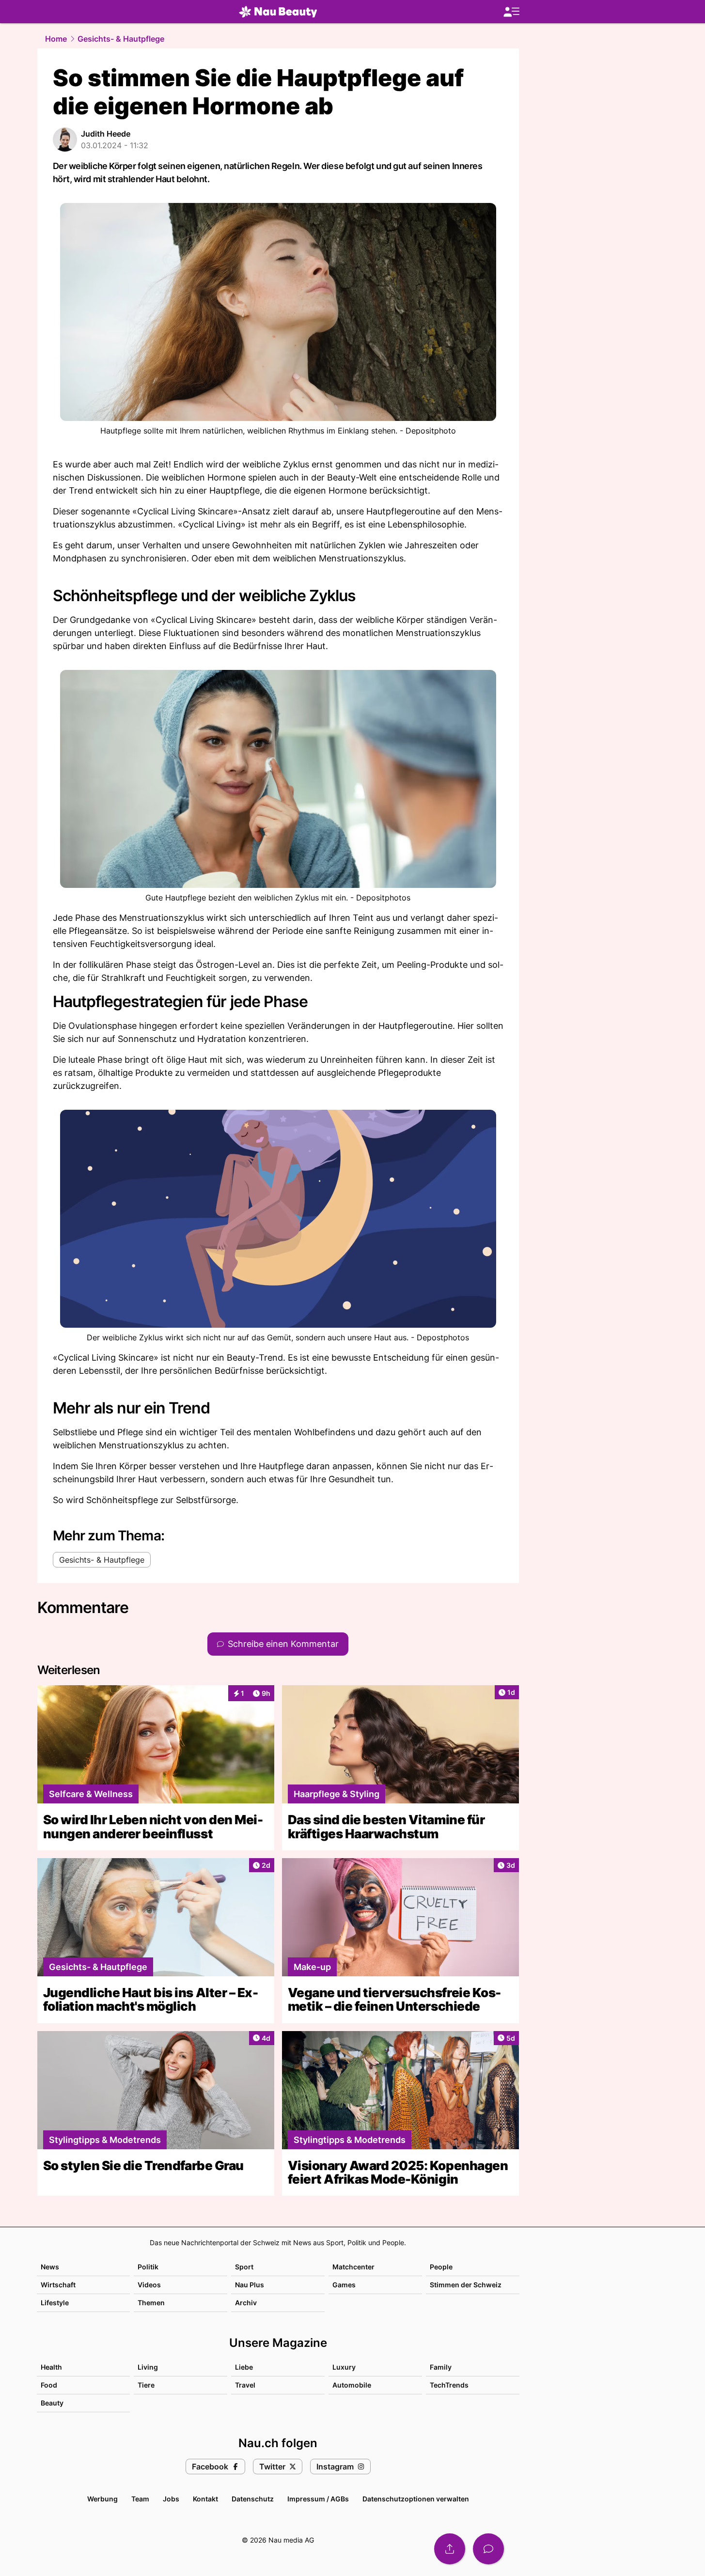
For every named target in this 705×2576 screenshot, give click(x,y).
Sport (244, 2267)
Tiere (146, 2385)
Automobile (352, 2385)
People (441, 2267)
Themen (151, 2303)
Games (344, 2285)
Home (56, 39)
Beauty (52, 2403)
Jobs (171, 2499)
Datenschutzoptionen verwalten (416, 2499)
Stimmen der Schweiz (466, 2285)
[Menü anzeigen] (511, 12)
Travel (245, 2385)
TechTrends (449, 2385)
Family (441, 2367)
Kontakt (205, 2499)
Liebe (244, 2367)
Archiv (246, 2303)
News (50, 2267)
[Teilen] (450, 2549)
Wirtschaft (58, 2285)
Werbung (102, 2499)
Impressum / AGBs (318, 2499)
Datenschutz (253, 2499)
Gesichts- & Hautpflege (121, 39)
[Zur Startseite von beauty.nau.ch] (278, 12)
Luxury (344, 2367)
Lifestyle (55, 2303)
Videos (149, 2285)
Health (51, 2367)
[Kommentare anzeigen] (488, 2549)
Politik (148, 2267)
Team (140, 2499)
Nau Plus (250, 2285)
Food (49, 2385)
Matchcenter (353, 2267)
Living (148, 2367)
